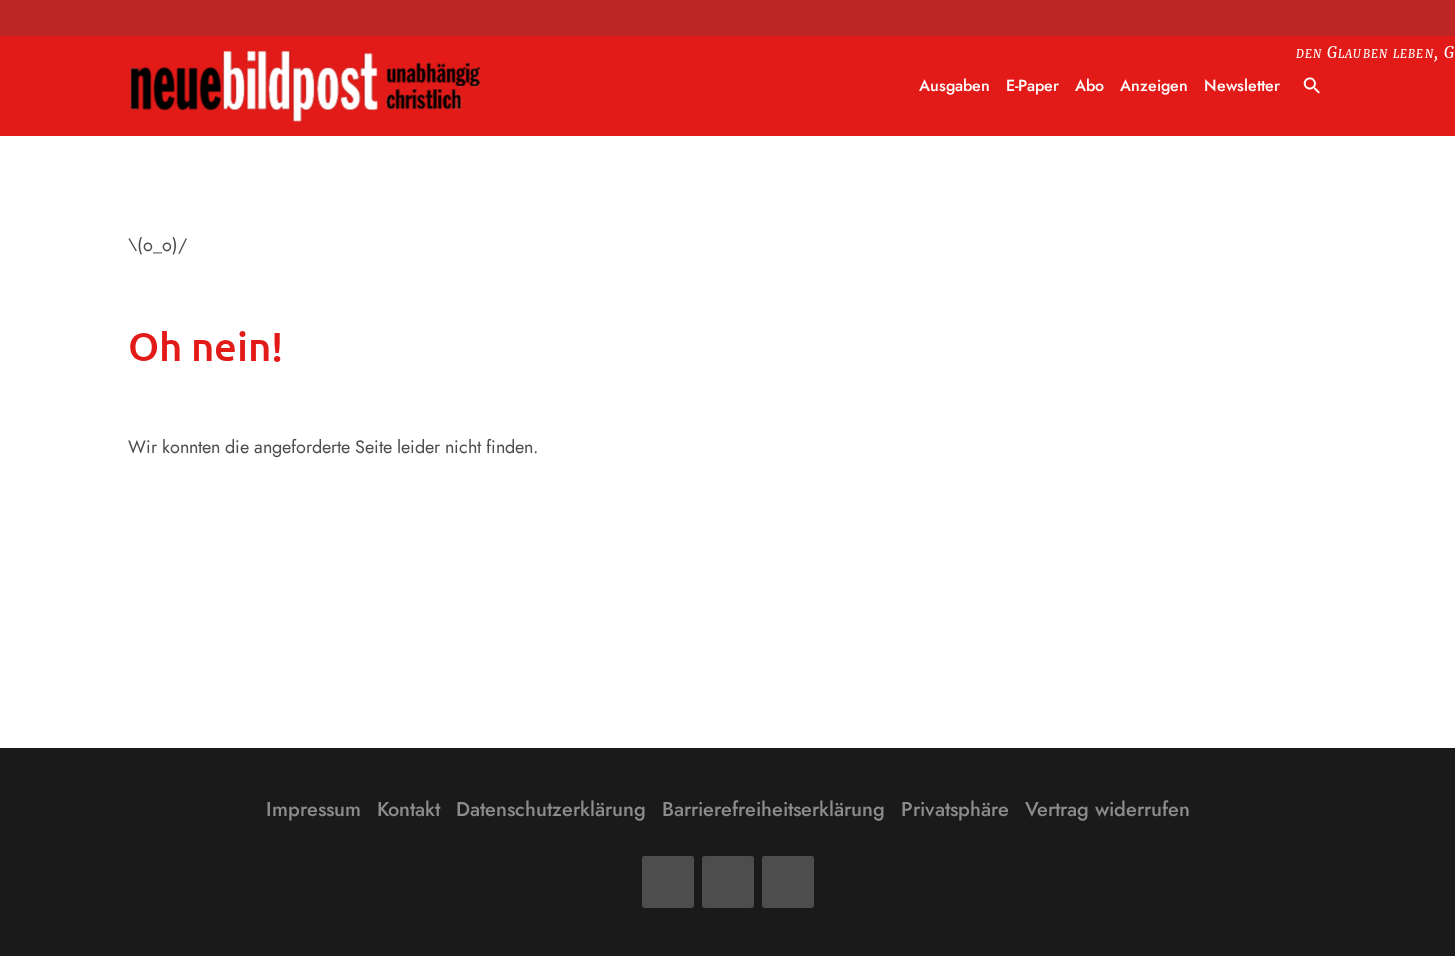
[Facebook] (668, 882)
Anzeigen (1154, 85)
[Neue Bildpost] (306, 86)
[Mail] (728, 882)
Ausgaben (954, 85)
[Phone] (788, 882)
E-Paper (1032, 85)
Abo (1089, 85)
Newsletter (1242, 85)
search (1312, 86)
